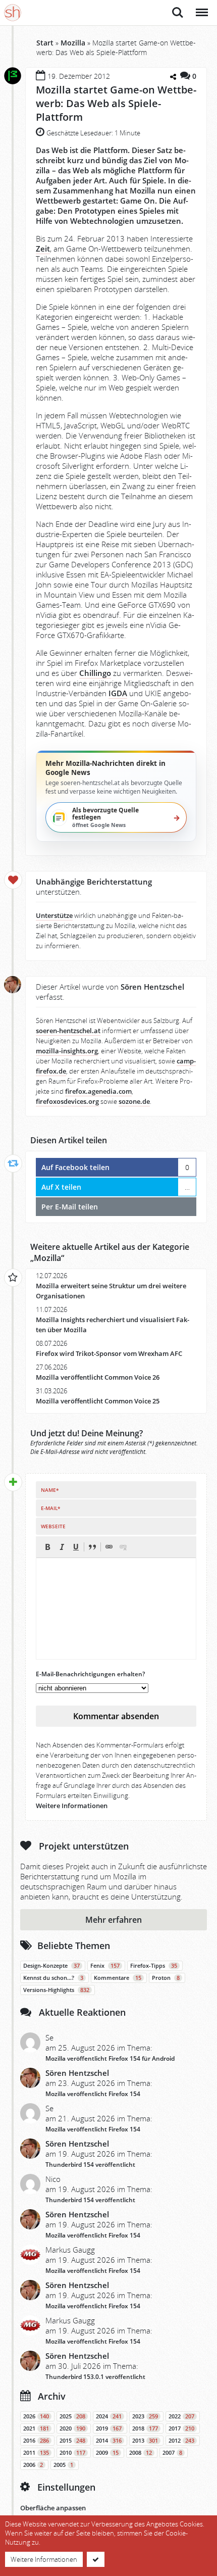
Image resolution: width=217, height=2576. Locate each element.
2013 (145, 2441)
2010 (72, 2453)
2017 (181, 2428)
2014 (109, 2441)
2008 (141, 2453)
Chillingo (95, 673)
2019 (109, 2428)
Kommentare (118, 1978)
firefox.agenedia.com (98, 1091)
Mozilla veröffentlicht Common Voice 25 (98, 1401)
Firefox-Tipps (154, 1966)
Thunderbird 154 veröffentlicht (90, 2165)
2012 (181, 2441)
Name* (50, 1490)
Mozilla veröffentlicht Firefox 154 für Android (110, 2058)
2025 (72, 2416)
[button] (47, 1547)
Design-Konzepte (51, 1966)
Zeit (43, 249)
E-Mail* (50, 1508)
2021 (36, 2428)
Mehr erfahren (114, 1920)
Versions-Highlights (56, 1990)
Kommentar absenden (116, 1716)
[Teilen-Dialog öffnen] (173, 77)
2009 (107, 2453)
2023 (145, 2416)
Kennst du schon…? (53, 1978)
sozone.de (134, 1102)
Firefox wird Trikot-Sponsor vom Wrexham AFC (109, 1354)
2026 (36, 2416)
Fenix (105, 1966)
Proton (166, 1978)
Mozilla (73, 43)
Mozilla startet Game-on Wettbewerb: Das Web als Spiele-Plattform (116, 103)
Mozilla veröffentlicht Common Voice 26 (98, 1377)
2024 (109, 2416)
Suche (178, 7)
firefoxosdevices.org (67, 1102)
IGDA (118, 693)
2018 (145, 2428)
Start (45, 43)
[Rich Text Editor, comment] (116, 1609)
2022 (181, 2416)
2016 (36, 2441)
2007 (172, 2453)
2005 (63, 2465)
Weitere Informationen (72, 1806)
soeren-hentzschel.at (68, 1031)
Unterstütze (54, 916)
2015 (72, 2441)
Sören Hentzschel (77, 2073)
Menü (201, 7)
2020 (72, 2428)
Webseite (53, 1526)
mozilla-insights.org (67, 1051)
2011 (36, 2453)
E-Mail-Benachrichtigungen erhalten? (90, 1674)
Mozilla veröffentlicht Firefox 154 (93, 2094)
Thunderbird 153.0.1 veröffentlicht (95, 2377)
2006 (33, 2465)
